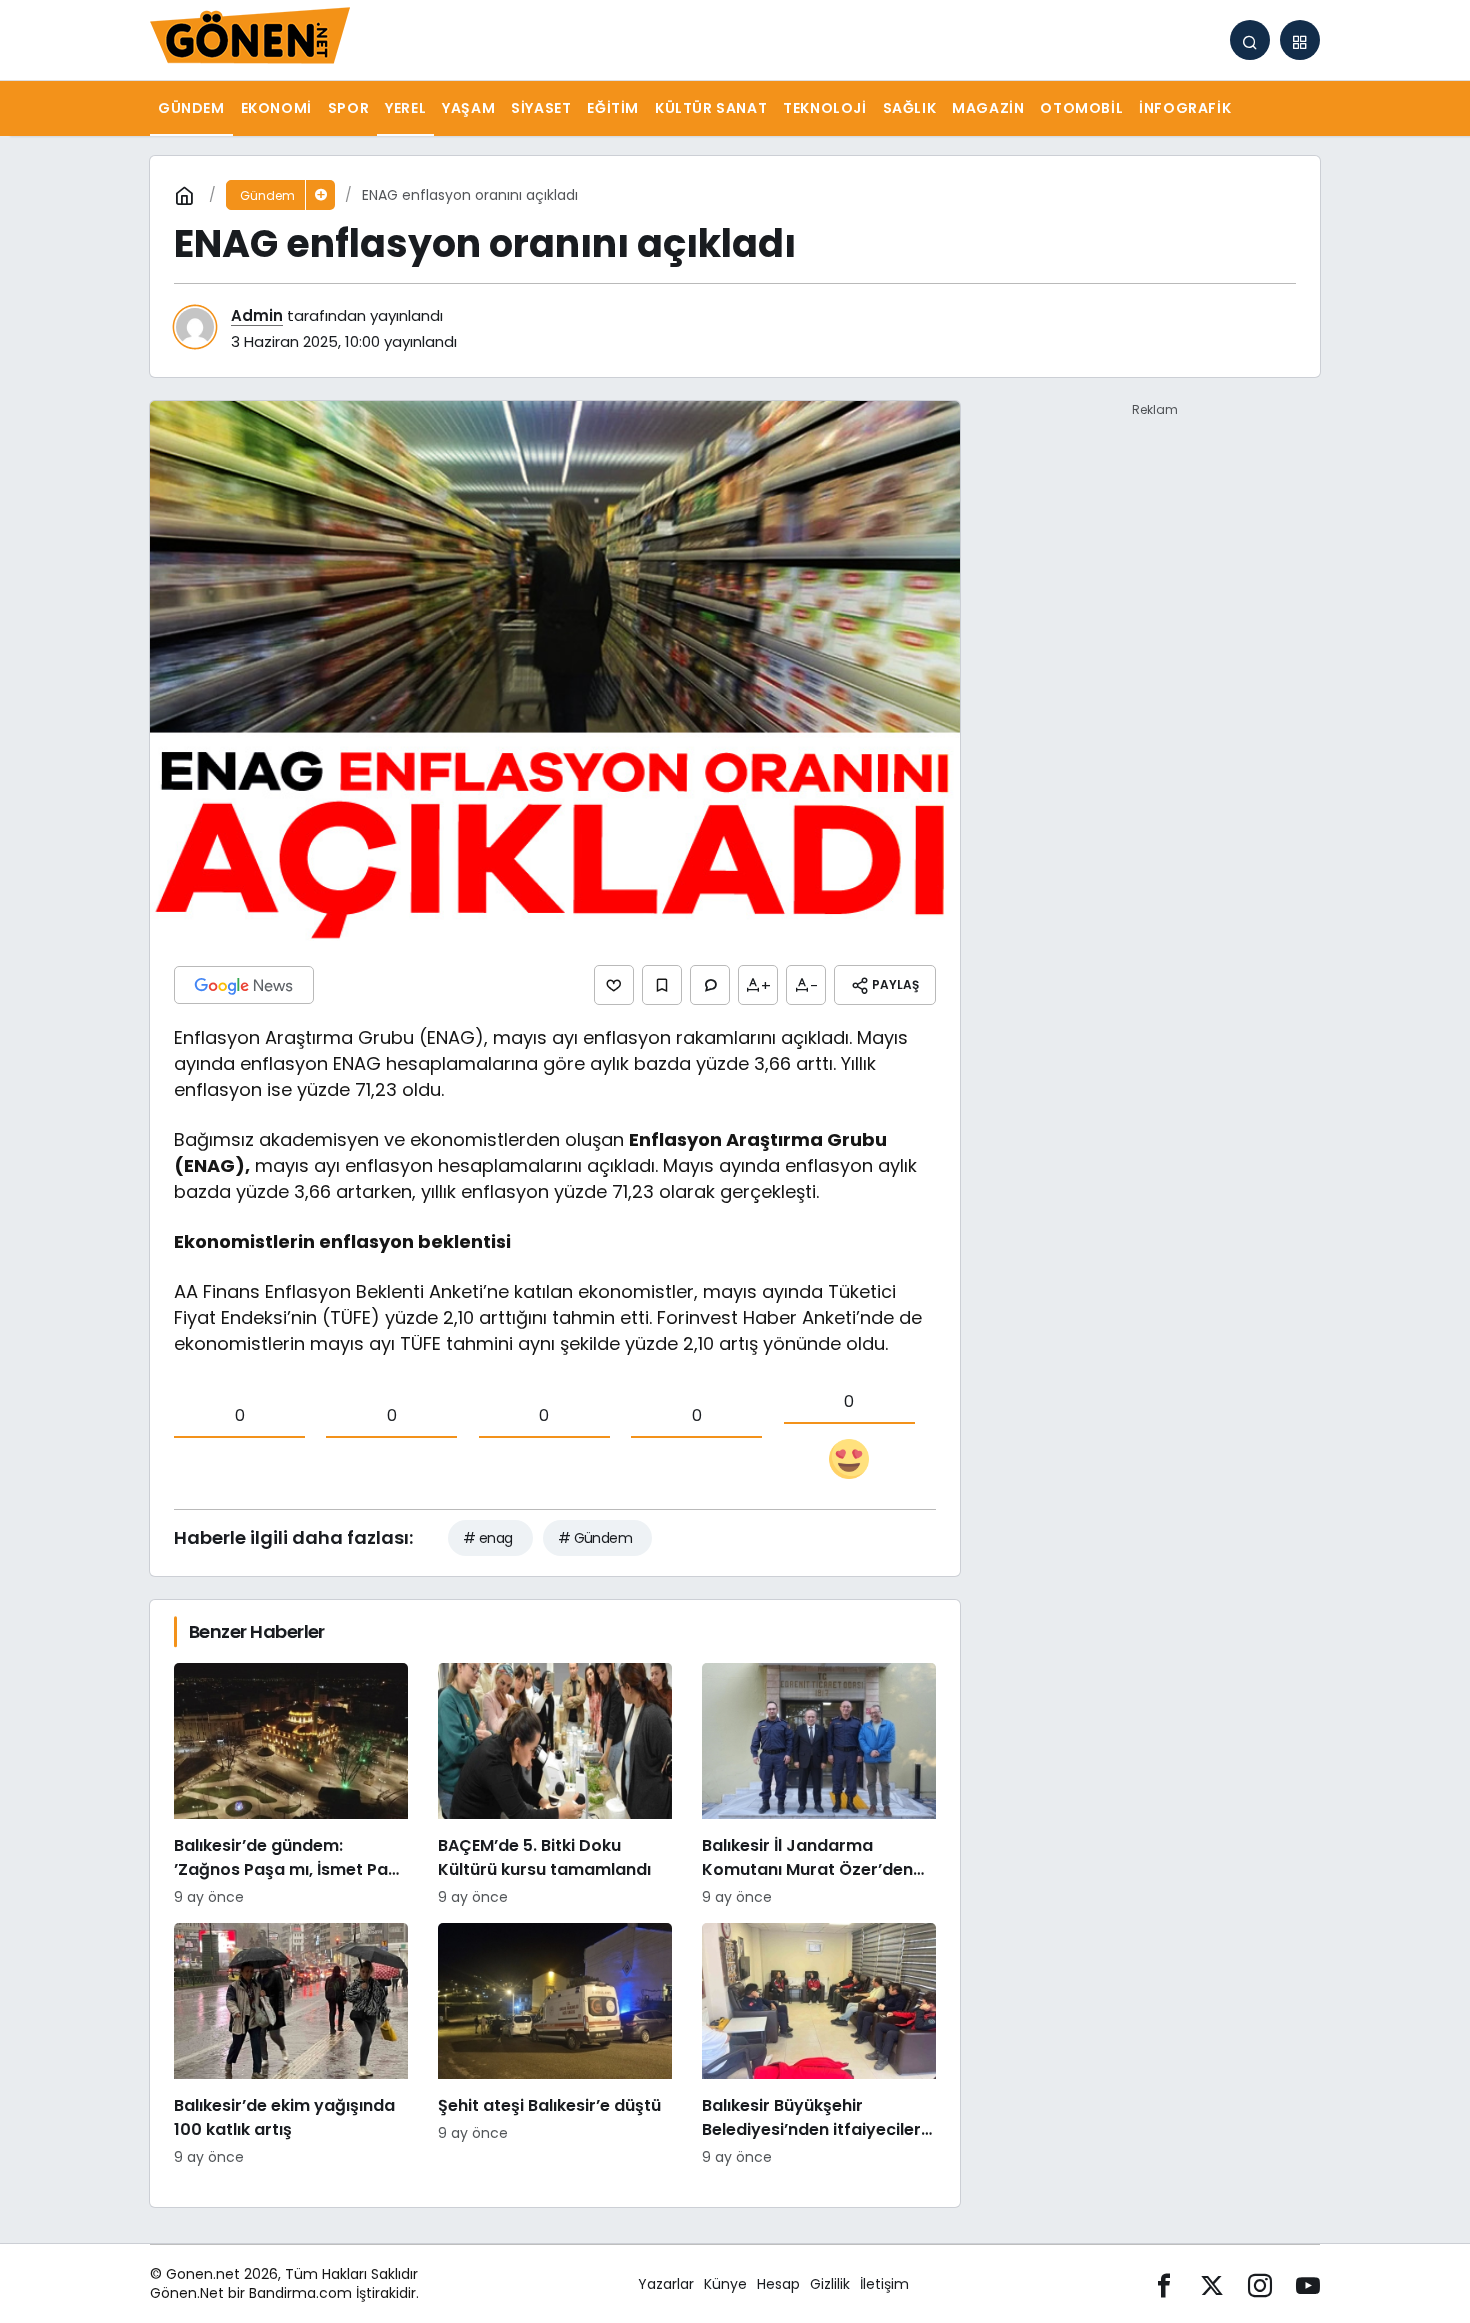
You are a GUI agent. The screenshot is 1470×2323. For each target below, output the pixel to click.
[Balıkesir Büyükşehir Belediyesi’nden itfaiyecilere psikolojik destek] (819, 2045)
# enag (488, 1538)
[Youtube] (1308, 2284)
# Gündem (595, 1538)
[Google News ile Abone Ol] (244, 985)
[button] (1300, 40)
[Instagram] (1260, 2284)
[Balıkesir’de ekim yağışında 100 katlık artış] (291, 2045)
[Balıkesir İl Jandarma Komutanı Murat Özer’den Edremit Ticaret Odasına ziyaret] (819, 1785)
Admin (257, 315)
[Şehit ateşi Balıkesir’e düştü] (555, 2045)
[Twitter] (1212, 2284)
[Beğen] (614, 985)
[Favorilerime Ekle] (662, 985)
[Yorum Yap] (710, 985)
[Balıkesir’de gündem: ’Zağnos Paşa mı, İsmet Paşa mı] (291, 1785)
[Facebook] (1164, 2284)
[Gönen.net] (250, 38)
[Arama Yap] (1250, 40)
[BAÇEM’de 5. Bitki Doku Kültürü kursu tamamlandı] (555, 1785)
